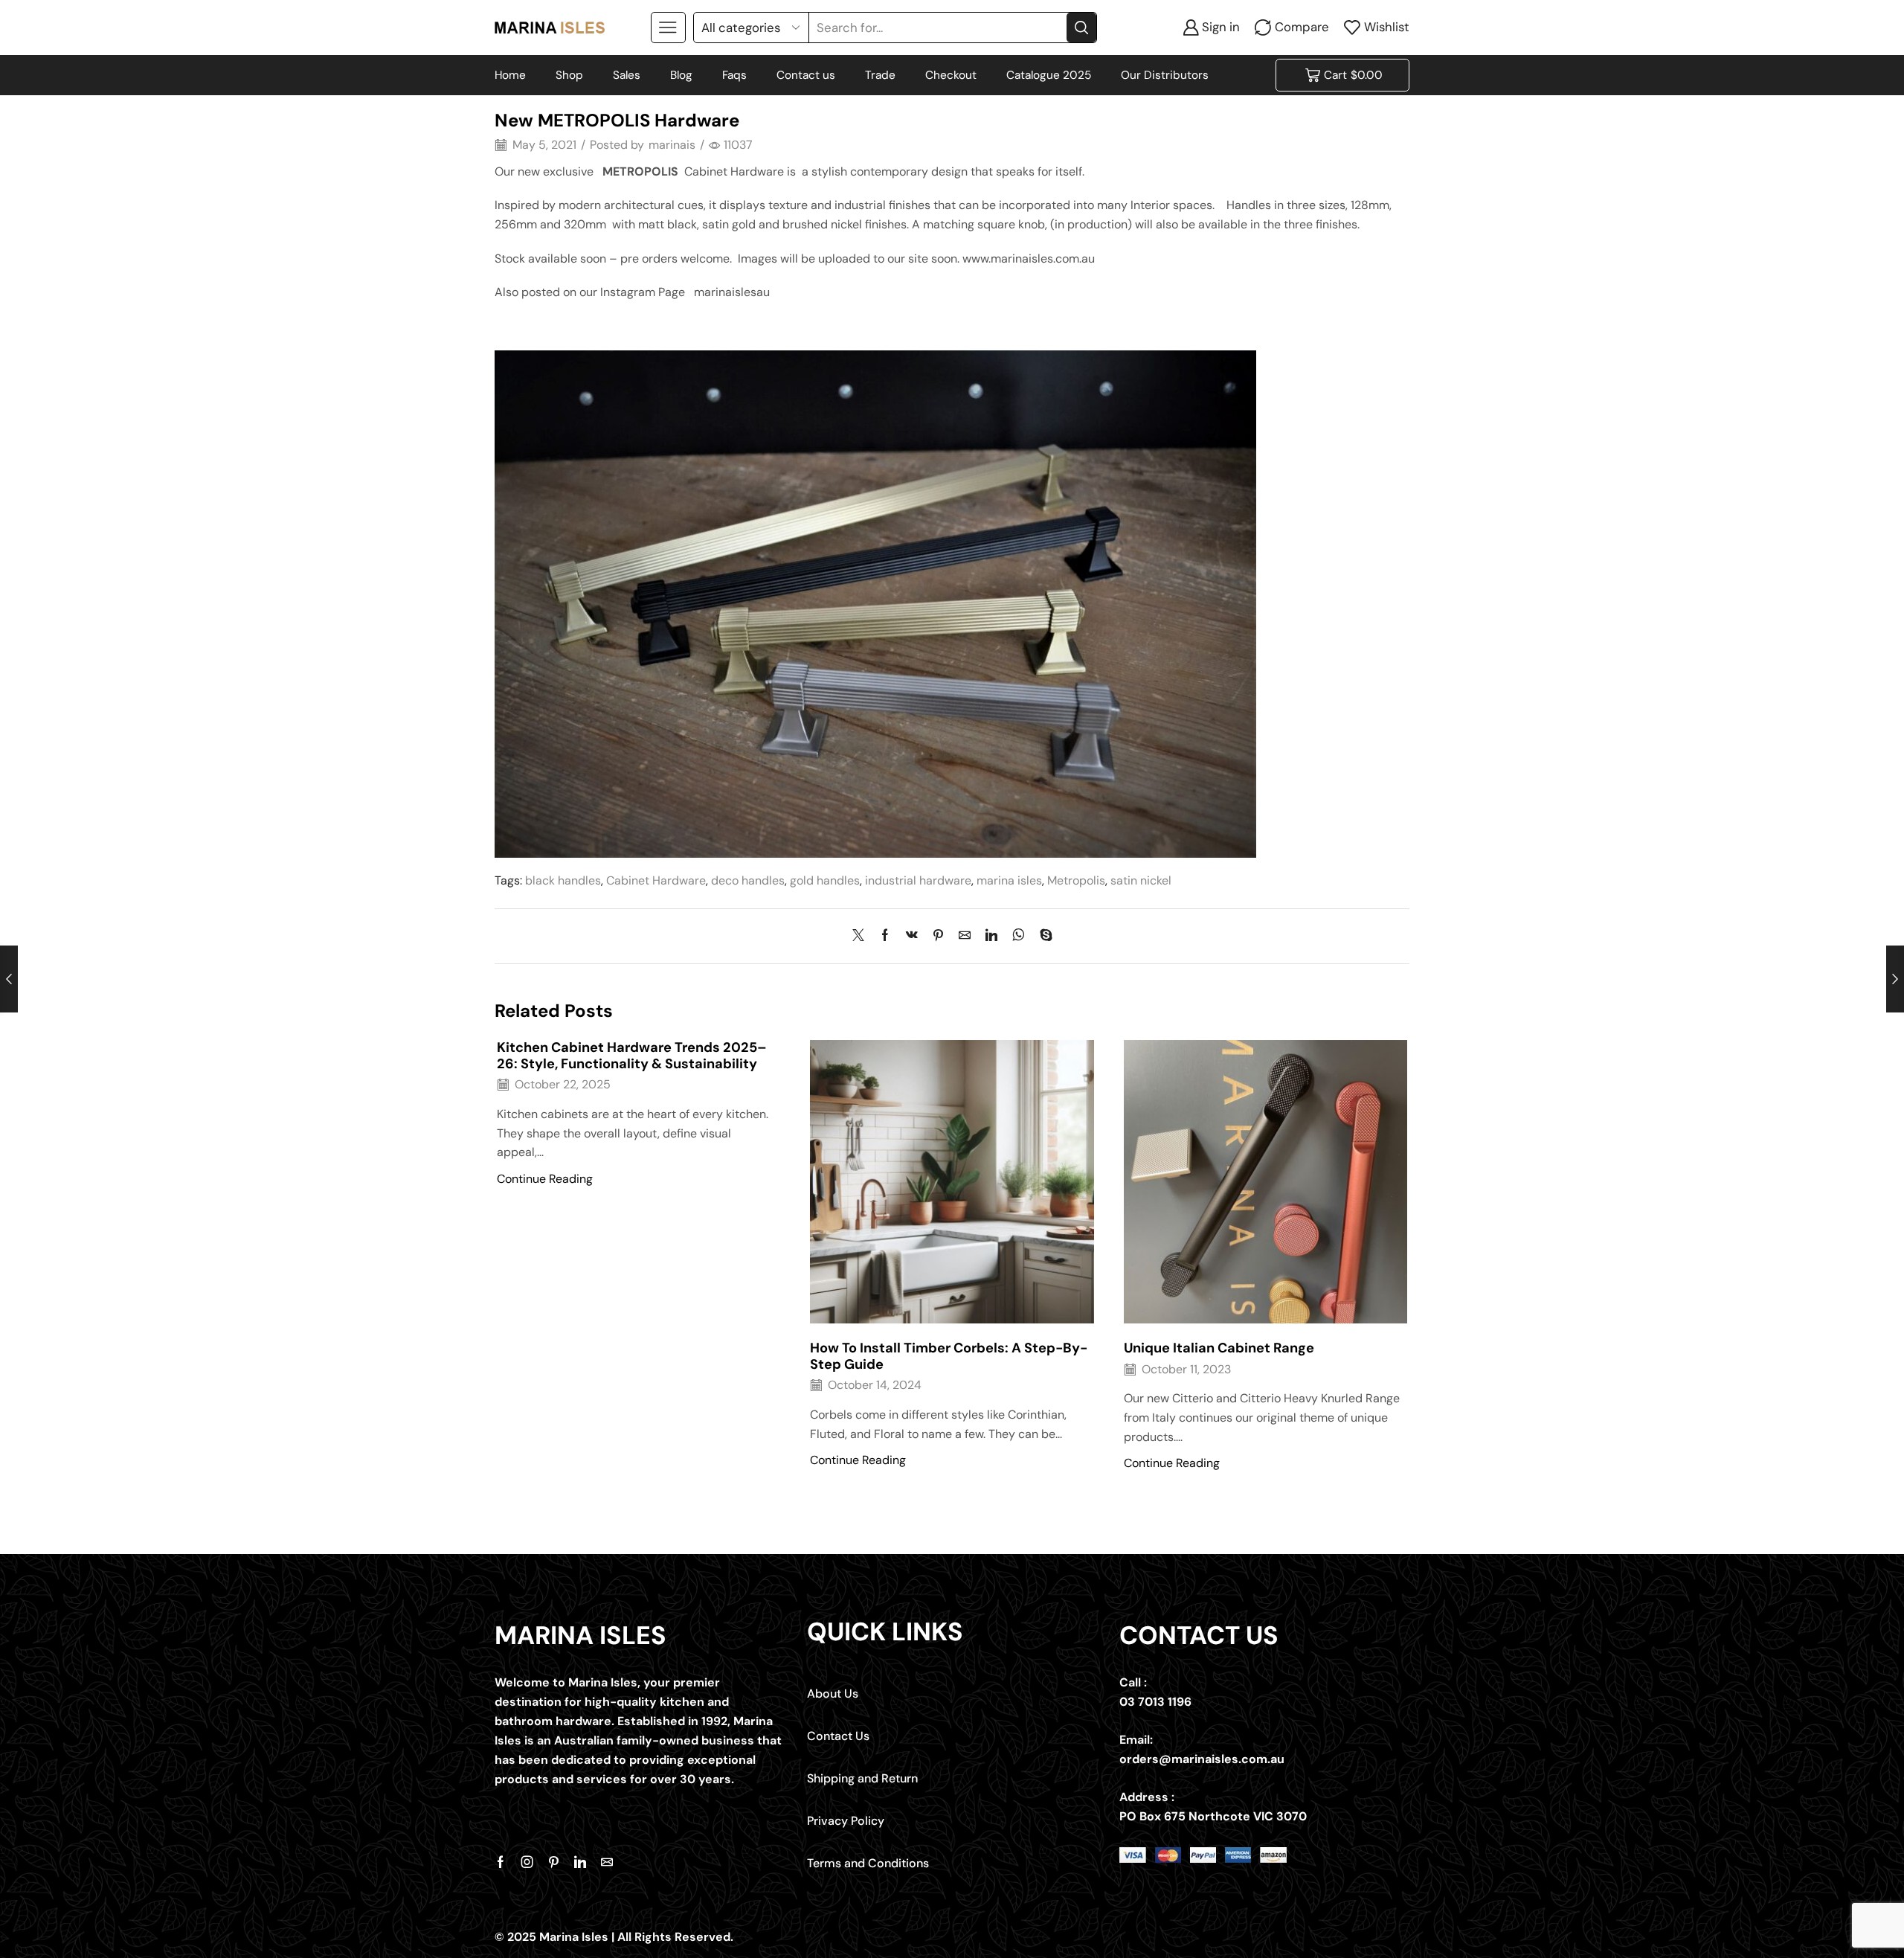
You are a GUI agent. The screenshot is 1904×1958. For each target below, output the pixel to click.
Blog (681, 75)
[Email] (607, 1862)
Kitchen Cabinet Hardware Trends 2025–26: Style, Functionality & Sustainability (632, 1056)
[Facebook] (885, 936)
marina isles (1009, 880)
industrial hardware (918, 880)
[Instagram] (527, 1862)
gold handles (825, 880)
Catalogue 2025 (1049, 75)
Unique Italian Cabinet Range (1219, 1348)
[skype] (1042, 936)
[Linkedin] (580, 1862)
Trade (880, 75)
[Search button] (1081, 28)
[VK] (912, 936)
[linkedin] (991, 936)
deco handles (748, 880)
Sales (627, 75)
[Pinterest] (938, 936)
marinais (672, 145)
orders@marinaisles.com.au (1202, 1759)
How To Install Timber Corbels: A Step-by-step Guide (949, 1356)
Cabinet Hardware (656, 880)
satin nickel (1141, 880)
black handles (563, 880)
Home (510, 75)
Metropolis (1076, 880)
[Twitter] (862, 936)
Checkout (951, 75)
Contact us (806, 75)
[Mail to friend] (965, 936)
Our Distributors (1165, 75)
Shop (569, 75)
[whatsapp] (1019, 936)
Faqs (734, 75)
